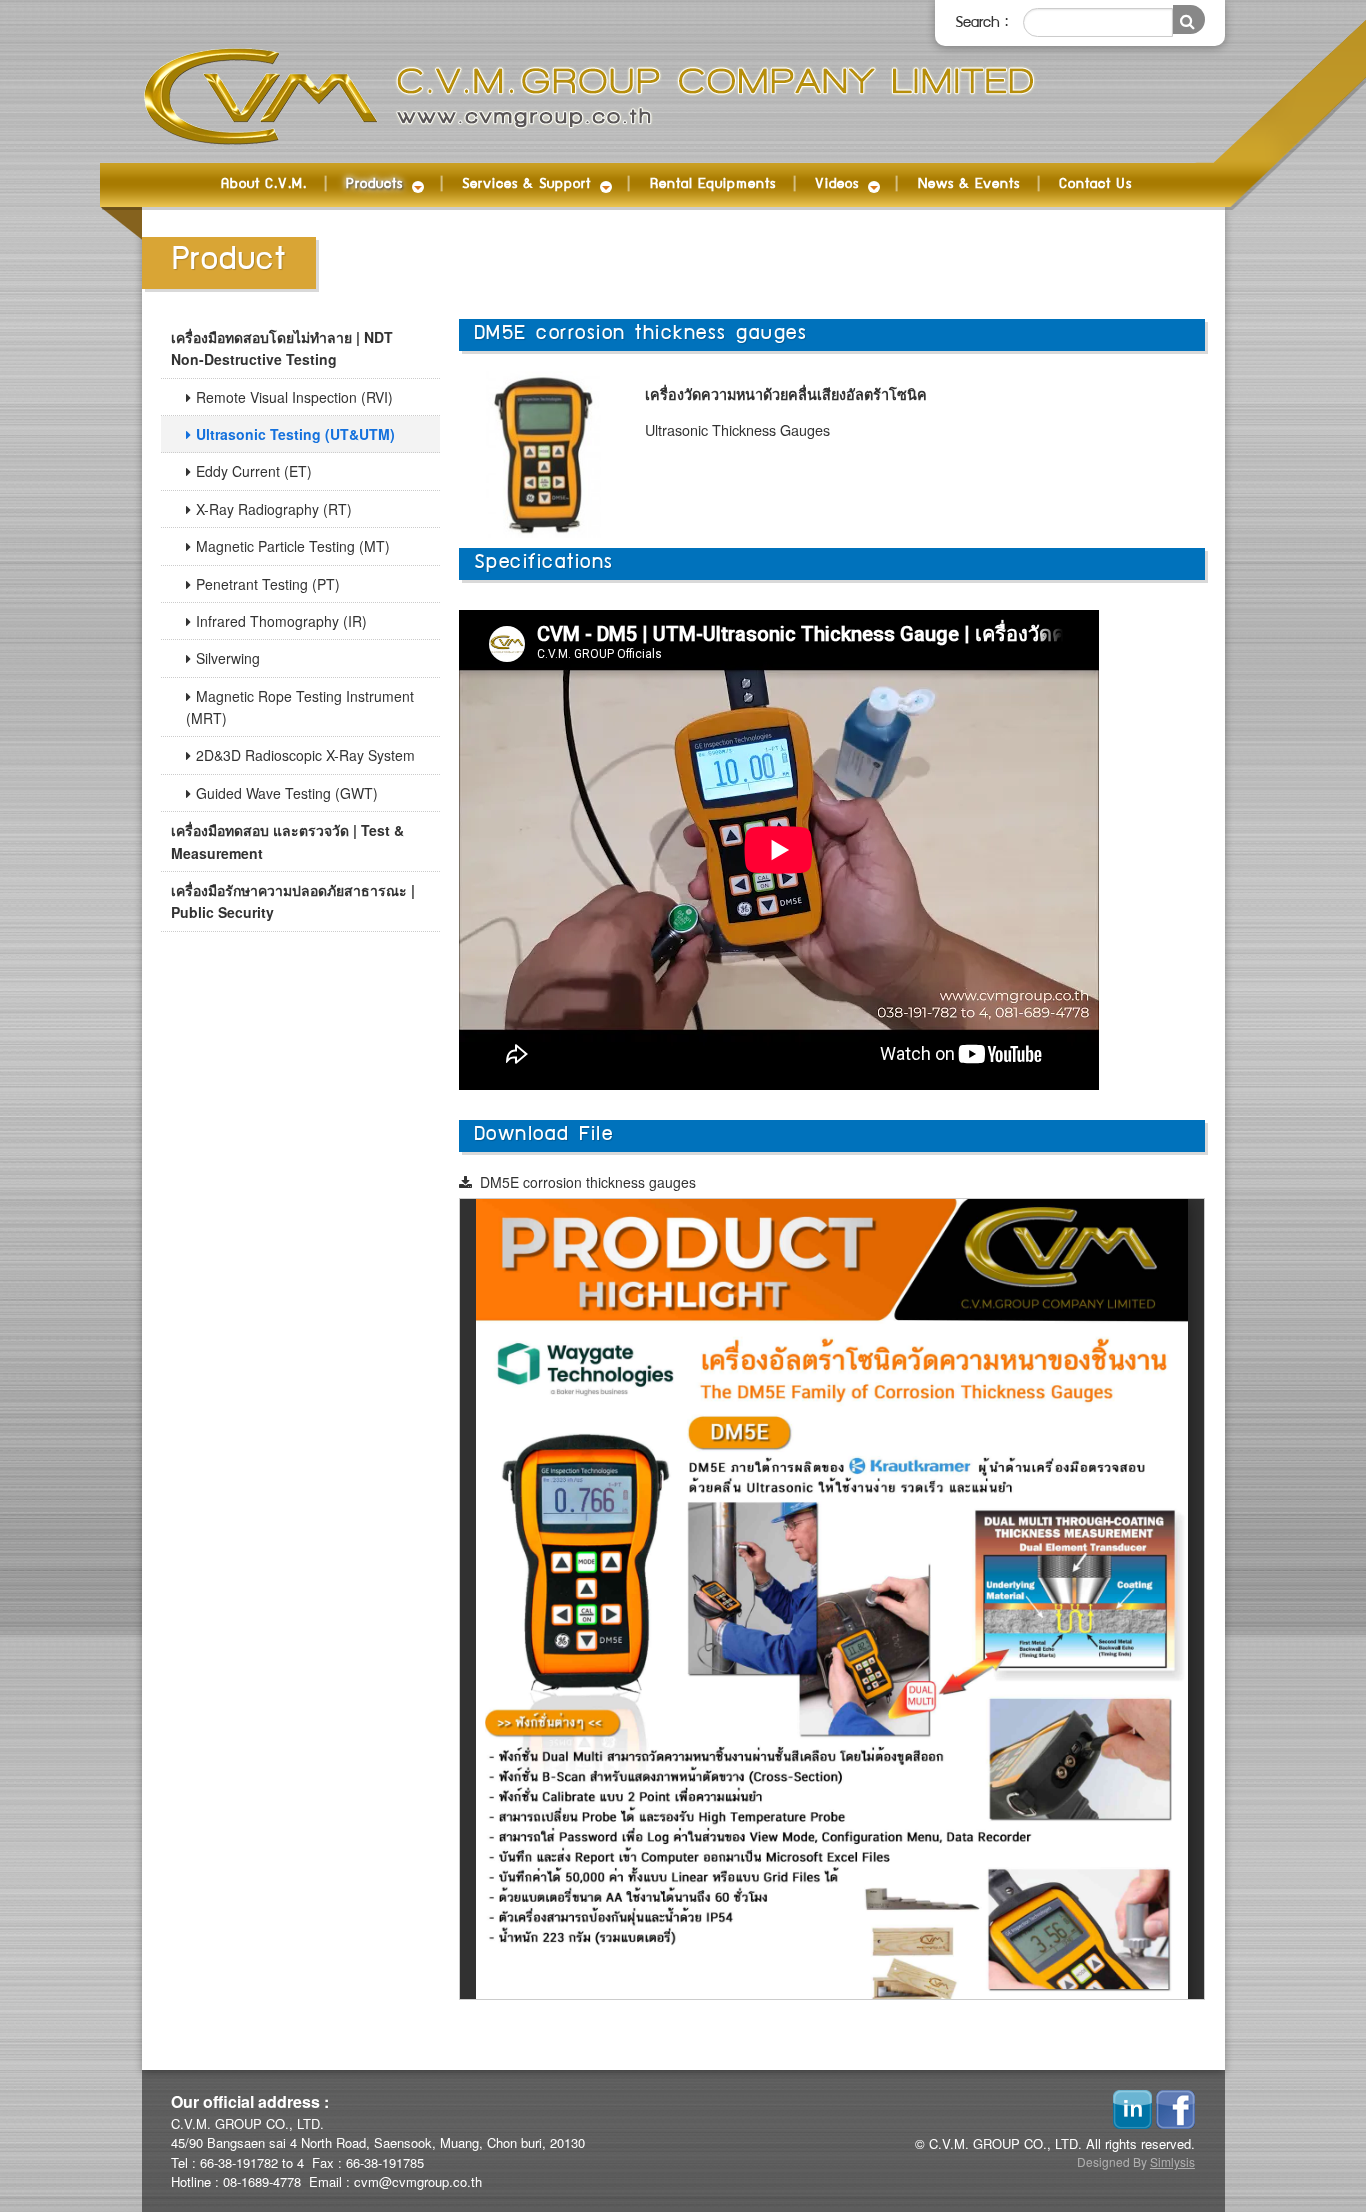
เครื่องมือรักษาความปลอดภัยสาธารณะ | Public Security (293, 901)
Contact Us (1095, 185)
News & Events (969, 185)
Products (374, 185)
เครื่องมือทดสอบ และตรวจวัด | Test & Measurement (287, 841)
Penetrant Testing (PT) (268, 584)
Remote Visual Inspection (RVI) (294, 397)
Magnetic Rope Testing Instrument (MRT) (300, 707)
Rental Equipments (713, 185)
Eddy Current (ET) (254, 471)
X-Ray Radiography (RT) (274, 509)
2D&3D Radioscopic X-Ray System (305, 755)
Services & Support (526, 185)
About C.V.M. (264, 185)
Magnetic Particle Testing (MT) (293, 546)
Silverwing (228, 658)
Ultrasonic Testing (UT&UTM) (295, 434)
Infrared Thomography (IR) (281, 621)
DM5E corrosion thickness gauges (588, 1182)
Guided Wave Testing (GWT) (287, 793)
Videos (837, 185)
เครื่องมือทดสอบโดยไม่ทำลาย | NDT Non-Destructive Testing (282, 348)
